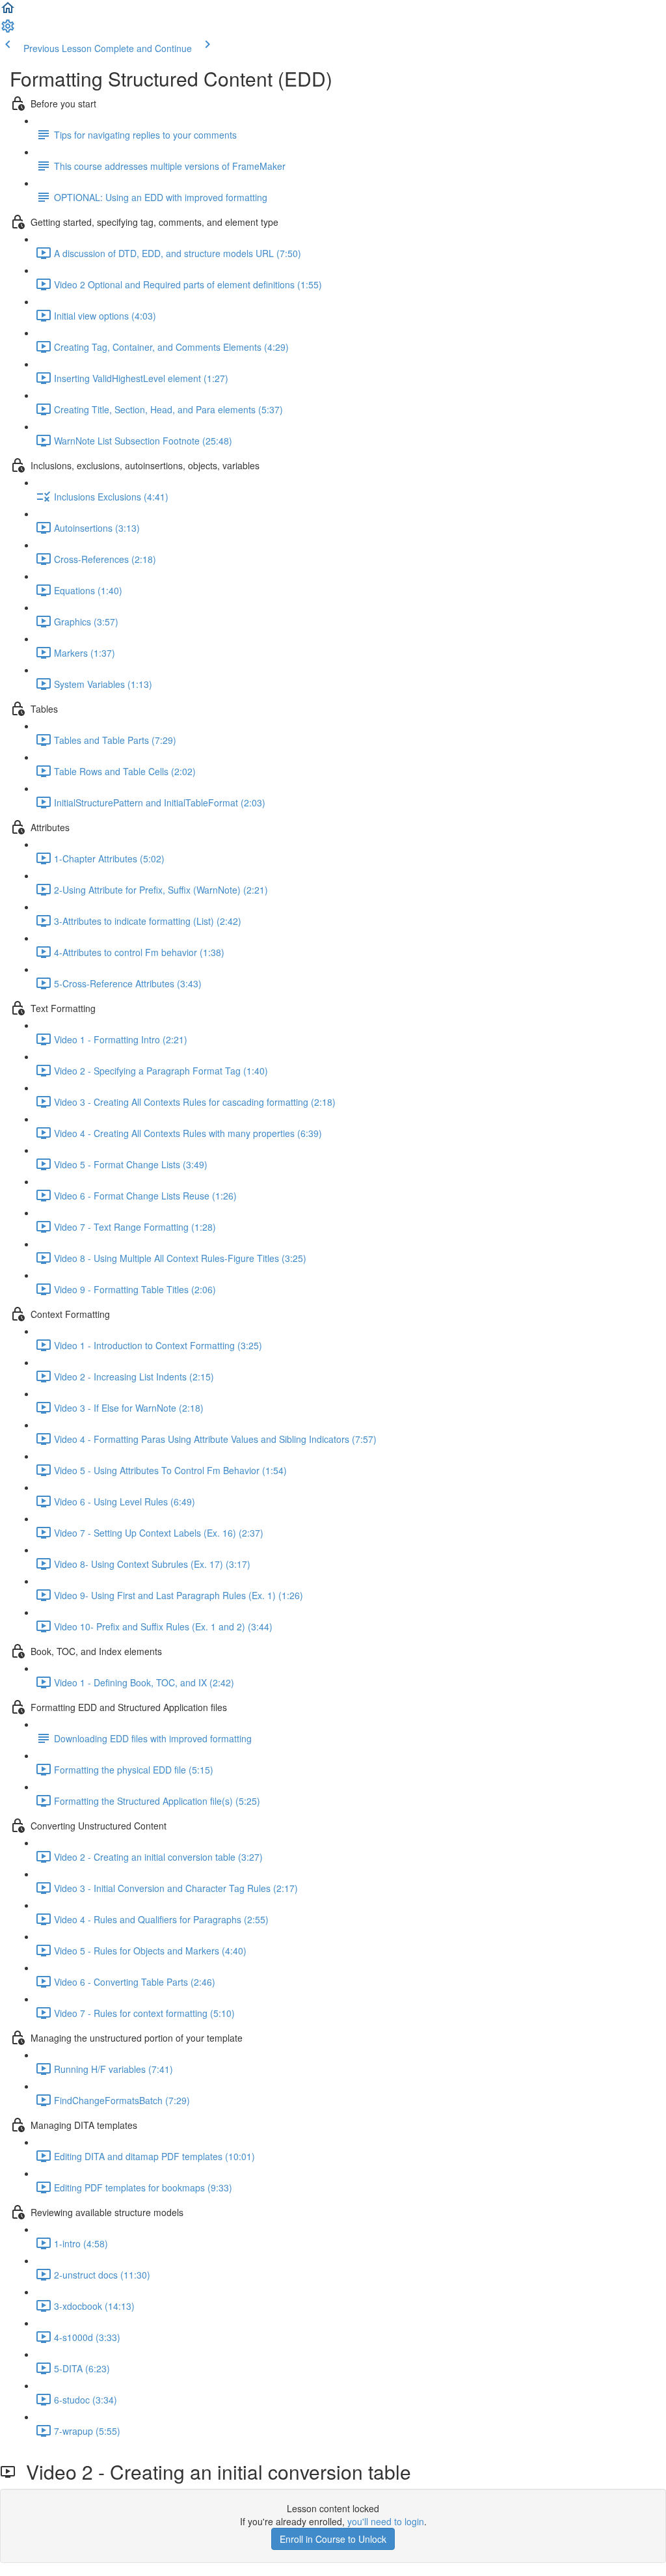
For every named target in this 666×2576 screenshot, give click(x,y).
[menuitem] (8, 30)
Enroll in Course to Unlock (333, 2539)
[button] (8, 12)
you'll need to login (386, 2521)
